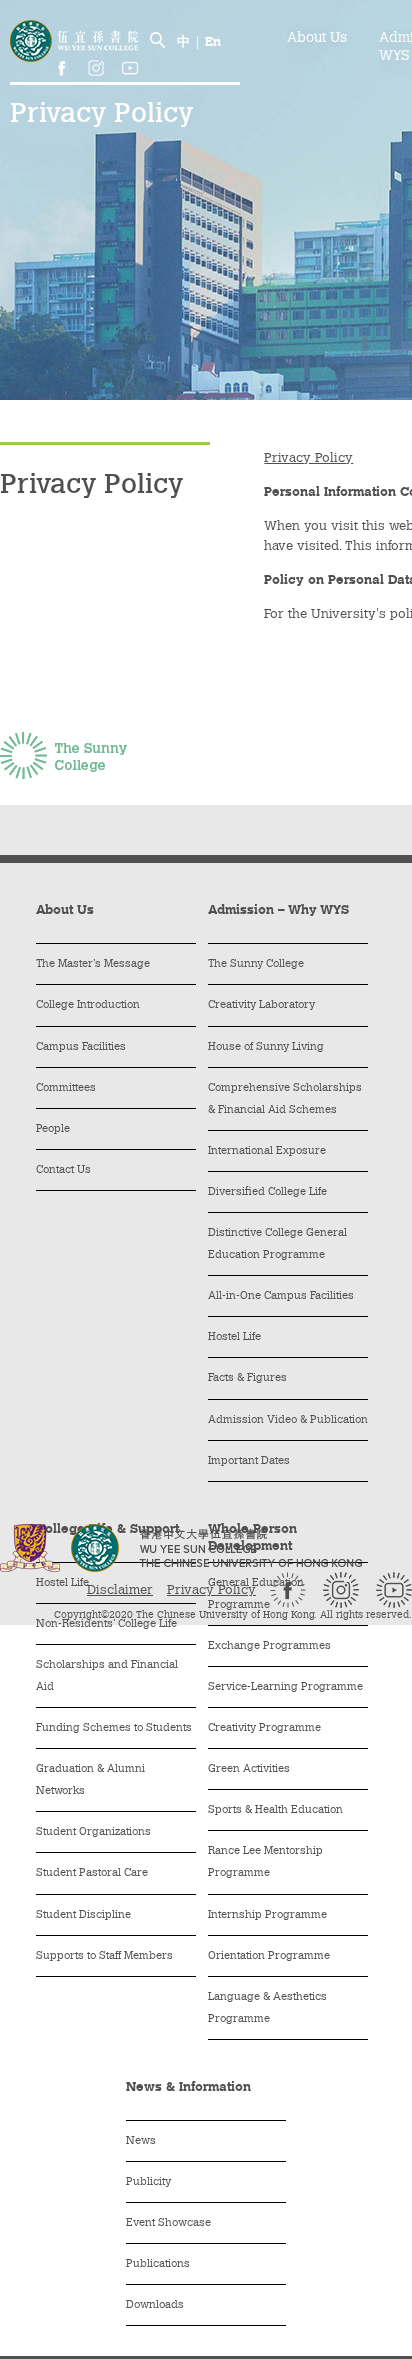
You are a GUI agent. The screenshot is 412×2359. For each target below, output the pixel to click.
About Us (317, 39)
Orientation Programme (269, 1956)
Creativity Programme (264, 1728)
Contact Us (63, 1170)
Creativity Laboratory (261, 1005)
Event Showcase (168, 2223)
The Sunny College (256, 964)
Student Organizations (93, 1832)
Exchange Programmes (269, 1646)
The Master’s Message (93, 964)
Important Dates (249, 1461)
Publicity (148, 2182)
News (141, 2141)
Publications (158, 2264)
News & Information (188, 2087)
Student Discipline (83, 1915)
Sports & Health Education (275, 1810)
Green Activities (249, 1769)
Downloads (155, 2305)
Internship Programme (267, 1915)
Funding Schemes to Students (114, 1728)
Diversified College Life (267, 1192)
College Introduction (88, 1005)
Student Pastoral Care (92, 1873)
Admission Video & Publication (288, 1420)
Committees (66, 1088)
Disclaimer (120, 1590)
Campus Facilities (81, 1047)
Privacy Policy (211, 1590)
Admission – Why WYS (278, 910)
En (213, 42)
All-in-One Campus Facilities (281, 1296)
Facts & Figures (247, 1378)
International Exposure (267, 1151)
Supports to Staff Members (104, 1956)
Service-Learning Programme (285, 1687)
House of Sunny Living (266, 1047)
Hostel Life (234, 1337)
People (53, 1129)
